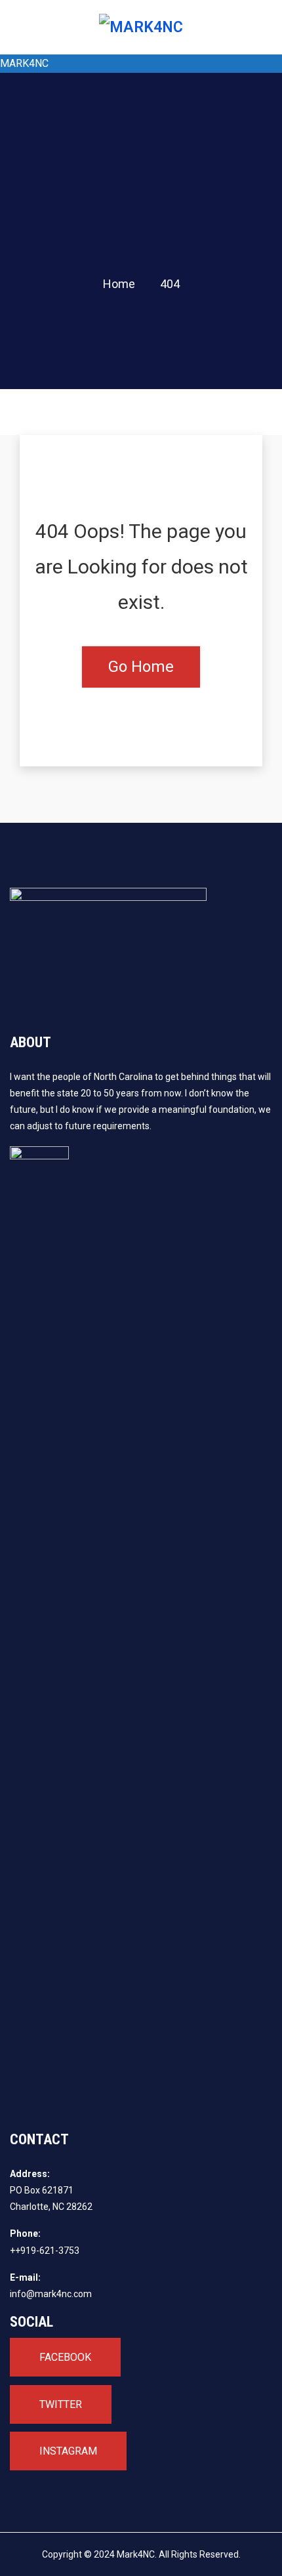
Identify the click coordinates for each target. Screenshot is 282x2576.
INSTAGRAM (68, 2451)
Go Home (141, 667)
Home (119, 284)
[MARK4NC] (141, 27)
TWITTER (61, 2404)
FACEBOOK (65, 2357)
